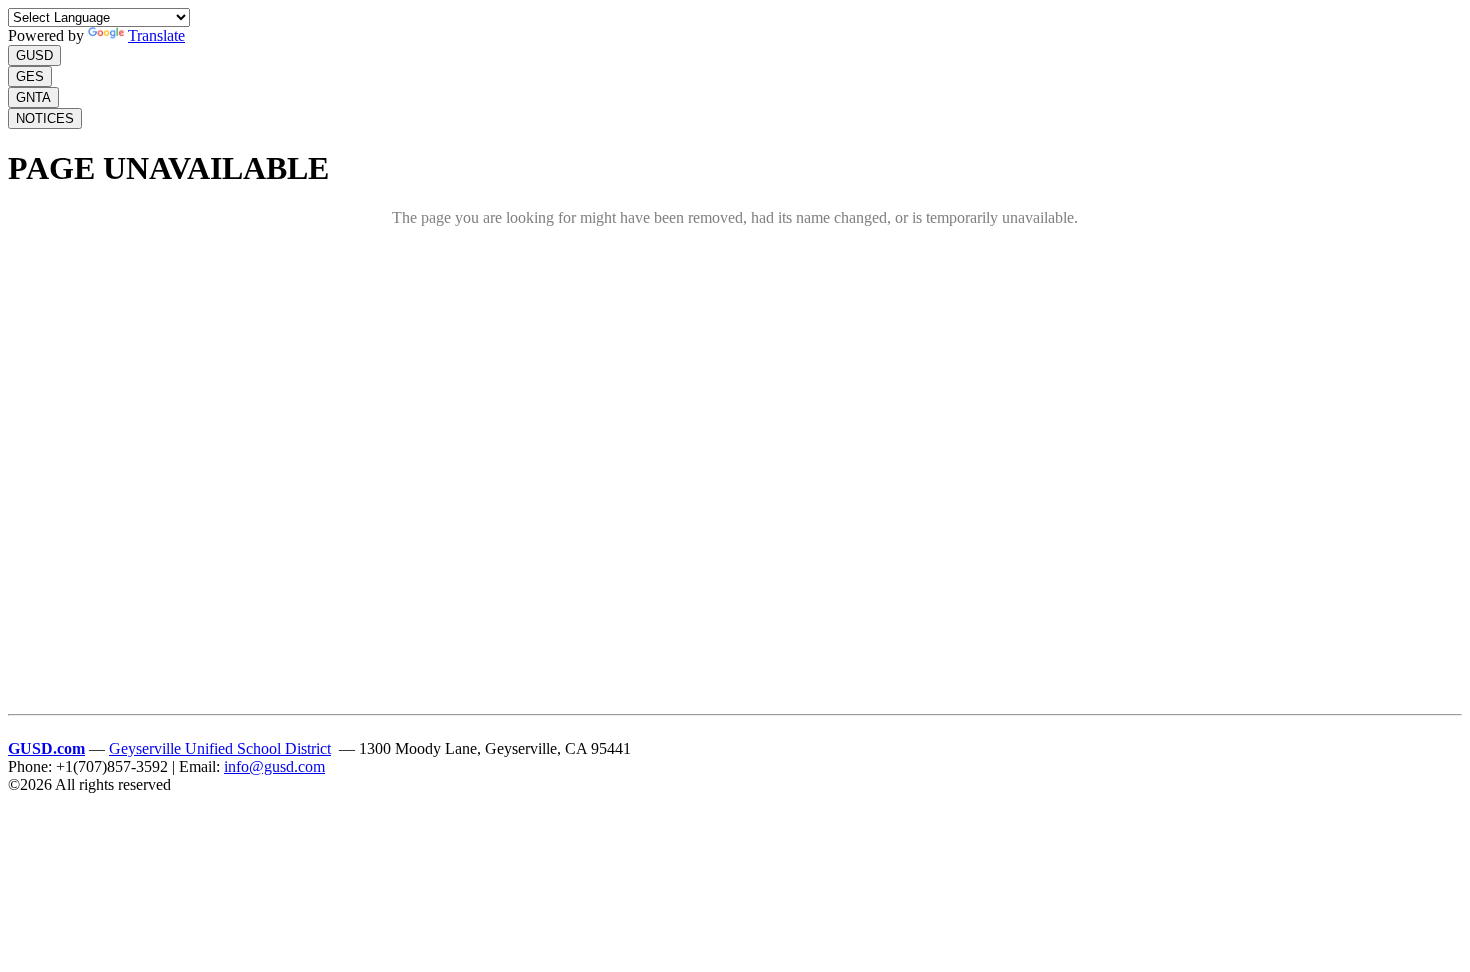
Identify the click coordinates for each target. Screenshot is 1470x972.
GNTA (33, 97)
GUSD (34, 55)
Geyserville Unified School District (220, 748)
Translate (156, 35)
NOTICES (45, 118)
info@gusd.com (274, 766)
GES (30, 76)
